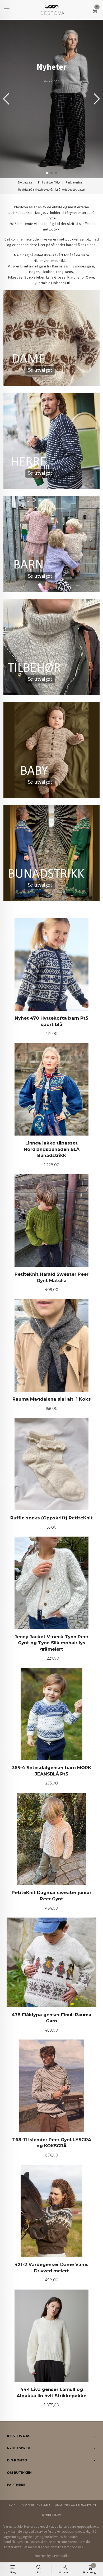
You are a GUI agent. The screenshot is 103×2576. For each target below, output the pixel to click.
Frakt (12, 2505)
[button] (97, 99)
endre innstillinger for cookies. (62, 2547)
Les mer (28, 2547)
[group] (51, 99)
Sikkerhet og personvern (75, 2505)
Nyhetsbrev (51, 2515)
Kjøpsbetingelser (36, 2505)
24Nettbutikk (60, 2556)
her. (69, 261)
